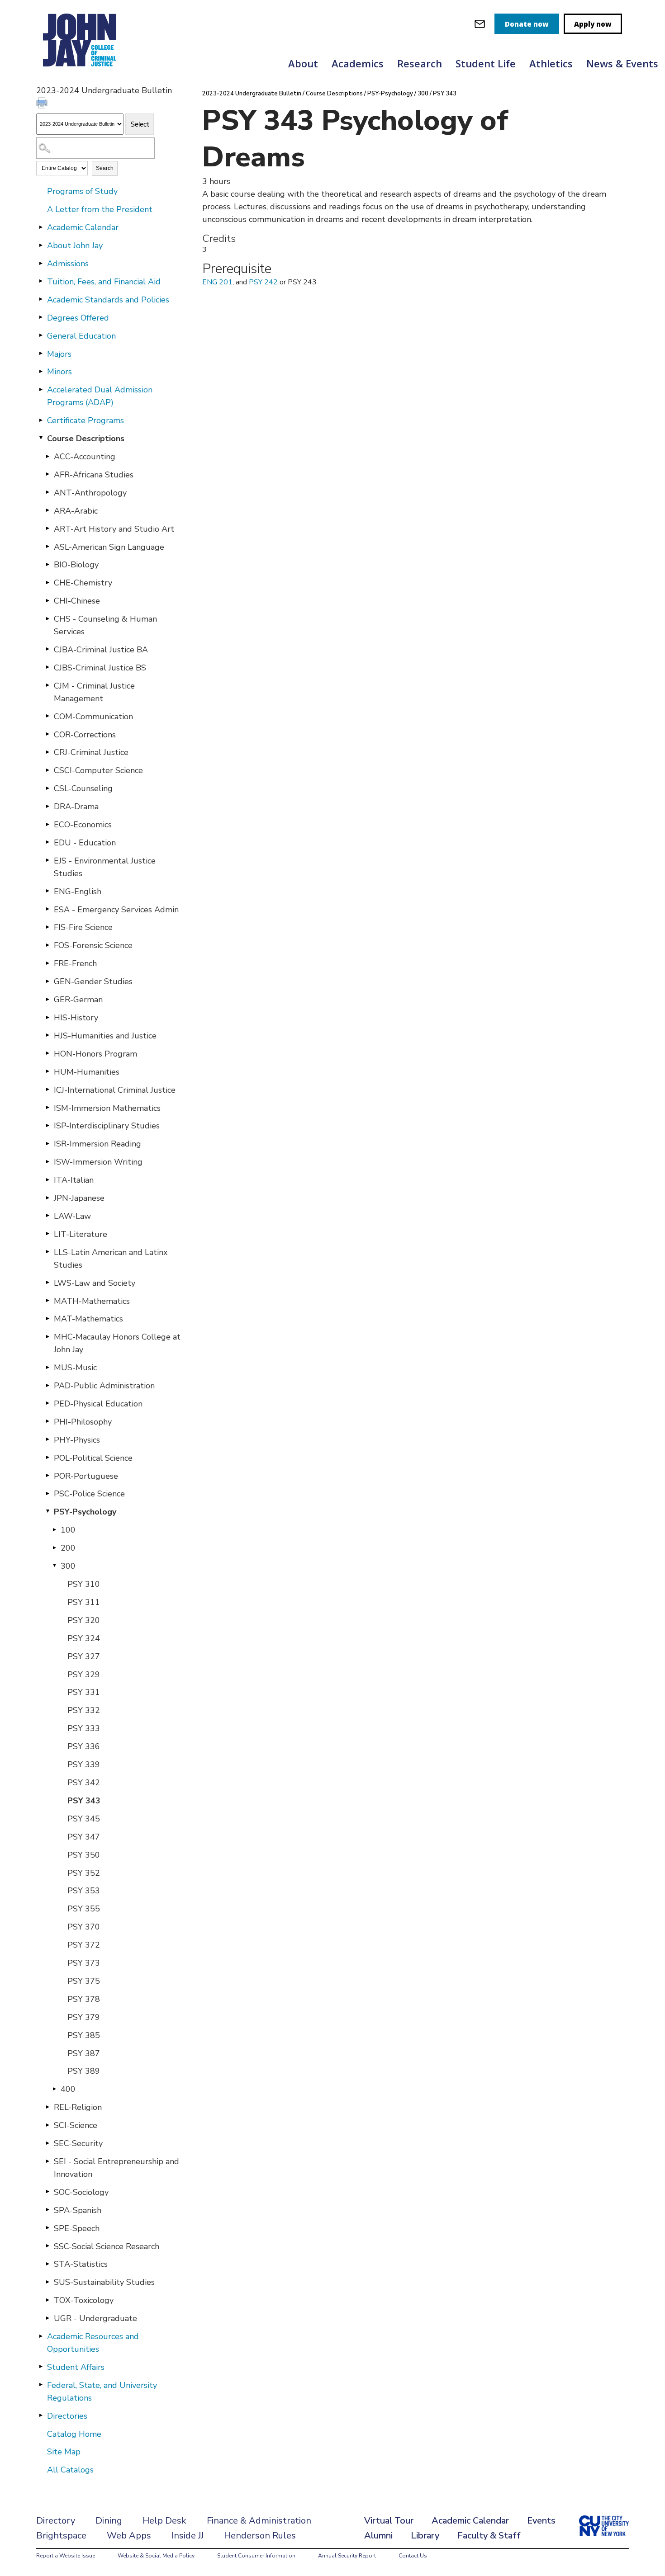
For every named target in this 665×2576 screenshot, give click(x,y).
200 (68, 1548)
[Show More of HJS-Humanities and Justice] (47, 1035)
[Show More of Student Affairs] (41, 2367)
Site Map (64, 2452)
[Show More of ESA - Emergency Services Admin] (47, 909)
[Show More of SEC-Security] (47, 2143)
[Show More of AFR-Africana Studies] (47, 474)
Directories (67, 2416)
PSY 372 (84, 1945)
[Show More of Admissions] (41, 263)
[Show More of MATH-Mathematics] (47, 1301)
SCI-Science (76, 2125)
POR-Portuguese (86, 1476)
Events (541, 2521)
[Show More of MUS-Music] (47, 1367)
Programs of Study (82, 191)
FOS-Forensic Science (93, 945)
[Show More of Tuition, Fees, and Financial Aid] (41, 281)
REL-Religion (78, 2107)
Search (105, 168)
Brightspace (61, 2536)
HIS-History (76, 1018)
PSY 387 (84, 2053)
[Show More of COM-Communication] (47, 716)
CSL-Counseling (83, 788)
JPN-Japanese (79, 1198)
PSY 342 (84, 1783)
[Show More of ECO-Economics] (47, 824)
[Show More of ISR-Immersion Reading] (47, 1143)
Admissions (68, 264)
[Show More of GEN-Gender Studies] (47, 981)
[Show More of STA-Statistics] (47, 2264)
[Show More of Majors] (41, 354)
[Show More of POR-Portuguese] (47, 1476)
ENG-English (78, 892)
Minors (59, 372)
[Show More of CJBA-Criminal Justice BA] (47, 649)
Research (420, 63)
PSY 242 (263, 282)
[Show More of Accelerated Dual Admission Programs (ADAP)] (41, 389)
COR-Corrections (85, 735)
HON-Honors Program (95, 1054)
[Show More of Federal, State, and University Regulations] (41, 2385)
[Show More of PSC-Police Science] (47, 1493)
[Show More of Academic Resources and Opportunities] (41, 2336)
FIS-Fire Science (83, 927)
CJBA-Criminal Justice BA (101, 650)
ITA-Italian (74, 1180)
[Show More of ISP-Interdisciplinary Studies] (47, 1125)
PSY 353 (84, 1891)
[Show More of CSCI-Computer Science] (47, 770)
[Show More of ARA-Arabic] (47, 510)
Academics (358, 63)
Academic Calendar (83, 227)
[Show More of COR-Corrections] (47, 734)
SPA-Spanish (78, 2210)
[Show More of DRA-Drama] (47, 806)
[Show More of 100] (54, 1529)
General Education (81, 336)
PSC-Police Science (89, 1494)
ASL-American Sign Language (109, 547)
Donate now (527, 24)
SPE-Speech (77, 2228)
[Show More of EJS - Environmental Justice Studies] (47, 860)
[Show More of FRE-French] (47, 963)
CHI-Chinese (77, 601)
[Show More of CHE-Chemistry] (47, 582)
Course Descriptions (86, 439)
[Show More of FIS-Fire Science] (47, 927)
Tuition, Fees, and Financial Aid (104, 282)
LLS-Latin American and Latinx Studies (111, 1259)
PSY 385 (84, 2035)
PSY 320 (84, 1620)
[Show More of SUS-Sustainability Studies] (47, 2282)
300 (68, 1566)
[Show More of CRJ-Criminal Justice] (47, 752)
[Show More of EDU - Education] (47, 842)
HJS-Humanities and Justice (105, 1036)
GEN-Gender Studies (93, 981)
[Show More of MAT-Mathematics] (47, 1318)
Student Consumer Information (256, 2556)
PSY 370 (84, 1927)
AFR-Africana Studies (94, 475)
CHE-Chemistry (83, 583)
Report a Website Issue (66, 2556)
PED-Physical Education (98, 1404)
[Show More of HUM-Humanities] (47, 1071)
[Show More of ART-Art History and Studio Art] (47, 528)
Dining (109, 2521)
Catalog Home (74, 2434)
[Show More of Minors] (41, 371)
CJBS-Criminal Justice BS (100, 668)
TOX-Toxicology (84, 2300)
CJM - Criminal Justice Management (94, 692)
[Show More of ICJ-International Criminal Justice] (47, 1090)
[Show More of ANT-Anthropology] (47, 492)
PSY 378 (84, 1999)
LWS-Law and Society (95, 1283)
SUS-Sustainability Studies (104, 2282)
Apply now (593, 24)
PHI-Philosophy (83, 1422)
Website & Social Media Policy (156, 2556)
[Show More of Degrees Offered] (41, 317)
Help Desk (164, 2521)
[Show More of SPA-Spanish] (47, 2210)
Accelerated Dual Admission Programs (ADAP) (100, 396)
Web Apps (129, 2536)
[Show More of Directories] (41, 2416)
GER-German (78, 1000)
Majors (59, 354)
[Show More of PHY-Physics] (47, 1439)
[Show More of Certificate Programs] (41, 420)
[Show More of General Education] (41, 335)
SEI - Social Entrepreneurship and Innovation (116, 2168)
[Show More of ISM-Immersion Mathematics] (47, 1108)
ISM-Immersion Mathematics (107, 1108)
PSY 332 (84, 1710)
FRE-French (75, 963)
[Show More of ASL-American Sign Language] (47, 547)
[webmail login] (480, 24)
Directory (56, 2521)
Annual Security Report (347, 2556)
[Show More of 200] (54, 1547)
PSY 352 (84, 1873)
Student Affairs (76, 2367)
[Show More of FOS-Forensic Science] (47, 945)
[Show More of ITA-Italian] (47, 1179)
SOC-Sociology (81, 2192)
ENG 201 (217, 282)
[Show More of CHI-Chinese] (47, 600)
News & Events (622, 63)
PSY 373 (84, 1963)
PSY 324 (84, 1638)
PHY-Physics (77, 1440)
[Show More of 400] (54, 2089)
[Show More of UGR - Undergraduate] (47, 2318)
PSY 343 (84, 1801)
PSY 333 (84, 1728)
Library (425, 2536)
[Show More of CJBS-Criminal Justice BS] (47, 667)
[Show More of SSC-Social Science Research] (47, 2246)
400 (68, 2089)
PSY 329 (84, 1675)
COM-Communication (93, 717)
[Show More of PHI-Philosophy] (47, 1421)
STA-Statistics (81, 2264)
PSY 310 (84, 1584)
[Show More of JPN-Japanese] (47, 1198)
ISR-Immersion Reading (97, 1144)
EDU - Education (85, 843)
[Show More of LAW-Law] (47, 1216)
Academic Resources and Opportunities (93, 2343)
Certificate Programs (85, 420)
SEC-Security (78, 2143)
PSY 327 (84, 1656)
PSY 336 (84, 1746)
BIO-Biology (76, 565)
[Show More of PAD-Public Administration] (47, 1385)
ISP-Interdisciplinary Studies (107, 1126)
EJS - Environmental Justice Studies (105, 867)
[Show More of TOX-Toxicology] (47, 2300)
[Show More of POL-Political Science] (47, 1458)
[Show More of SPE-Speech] (47, 2228)
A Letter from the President (100, 209)
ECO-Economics (83, 825)
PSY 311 (84, 1602)
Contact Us (413, 2556)
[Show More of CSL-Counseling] (47, 788)
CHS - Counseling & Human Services (105, 625)
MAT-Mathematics (88, 1319)
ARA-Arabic (76, 511)
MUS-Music (75, 1368)
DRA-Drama (76, 807)
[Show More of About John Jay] (41, 245)
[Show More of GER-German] (47, 999)
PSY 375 (84, 1981)
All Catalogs (70, 2470)
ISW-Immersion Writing (98, 1162)
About (303, 63)
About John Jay (75, 245)
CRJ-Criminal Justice (91, 752)
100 (68, 1530)
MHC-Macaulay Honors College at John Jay (117, 1343)
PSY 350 (84, 1855)
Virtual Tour (389, 2521)
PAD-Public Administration (104, 1386)
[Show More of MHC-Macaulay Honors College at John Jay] (47, 1336)
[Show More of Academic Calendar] (41, 227)
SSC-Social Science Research (107, 2246)
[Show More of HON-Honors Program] (47, 1053)
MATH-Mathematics (92, 1301)
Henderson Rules (260, 2536)
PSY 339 (84, 1765)
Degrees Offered (78, 318)
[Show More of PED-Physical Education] (47, 1403)
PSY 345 (84, 1819)
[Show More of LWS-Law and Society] (47, 1283)
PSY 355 (84, 1909)
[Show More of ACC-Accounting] (47, 456)
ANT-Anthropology (90, 493)
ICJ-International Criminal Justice (115, 1090)
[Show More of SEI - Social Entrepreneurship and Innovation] (47, 2161)
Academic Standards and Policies (108, 300)
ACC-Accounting (85, 457)
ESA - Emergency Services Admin (116, 910)
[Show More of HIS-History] (47, 1017)
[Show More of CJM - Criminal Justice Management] (47, 685)
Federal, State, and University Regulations (102, 2392)
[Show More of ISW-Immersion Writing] (47, 1161)
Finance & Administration (259, 2521)
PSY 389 (84, 2071)
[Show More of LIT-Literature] (47, 1234)
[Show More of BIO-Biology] (47, 564)
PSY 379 (84, 2017)
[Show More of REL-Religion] (47, 2107)
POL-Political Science (93, 1458)
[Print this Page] (43, 104)
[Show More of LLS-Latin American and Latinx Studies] (47, 1252)
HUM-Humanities (87, 1072)
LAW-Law (72, 1216)
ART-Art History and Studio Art (114, 529)
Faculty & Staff (489, 2536)
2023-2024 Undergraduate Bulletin (252, 94)
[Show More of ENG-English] (47, 891)
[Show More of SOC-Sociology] (47, 2192)
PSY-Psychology (85, 1512)
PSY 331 (84, 1692)
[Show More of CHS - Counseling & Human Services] (47, 618)
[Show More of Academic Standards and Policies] (41, 299)
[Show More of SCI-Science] (47, 2125)
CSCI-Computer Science (98, 770)
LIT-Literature (81, 1234)
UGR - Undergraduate (95, 2318)
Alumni (378, 2536)
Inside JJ (188, 2536)
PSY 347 (84, 1837)
